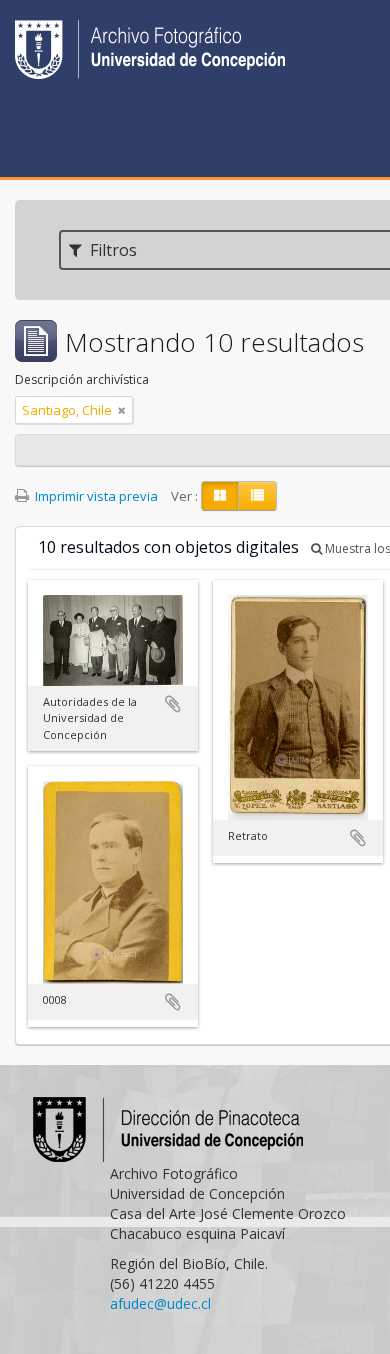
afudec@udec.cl (160, 1303)
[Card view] (220, 496)
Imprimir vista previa (95, 496)
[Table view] (257, 496)
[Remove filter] (122, 410)
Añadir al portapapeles (173, 704)
